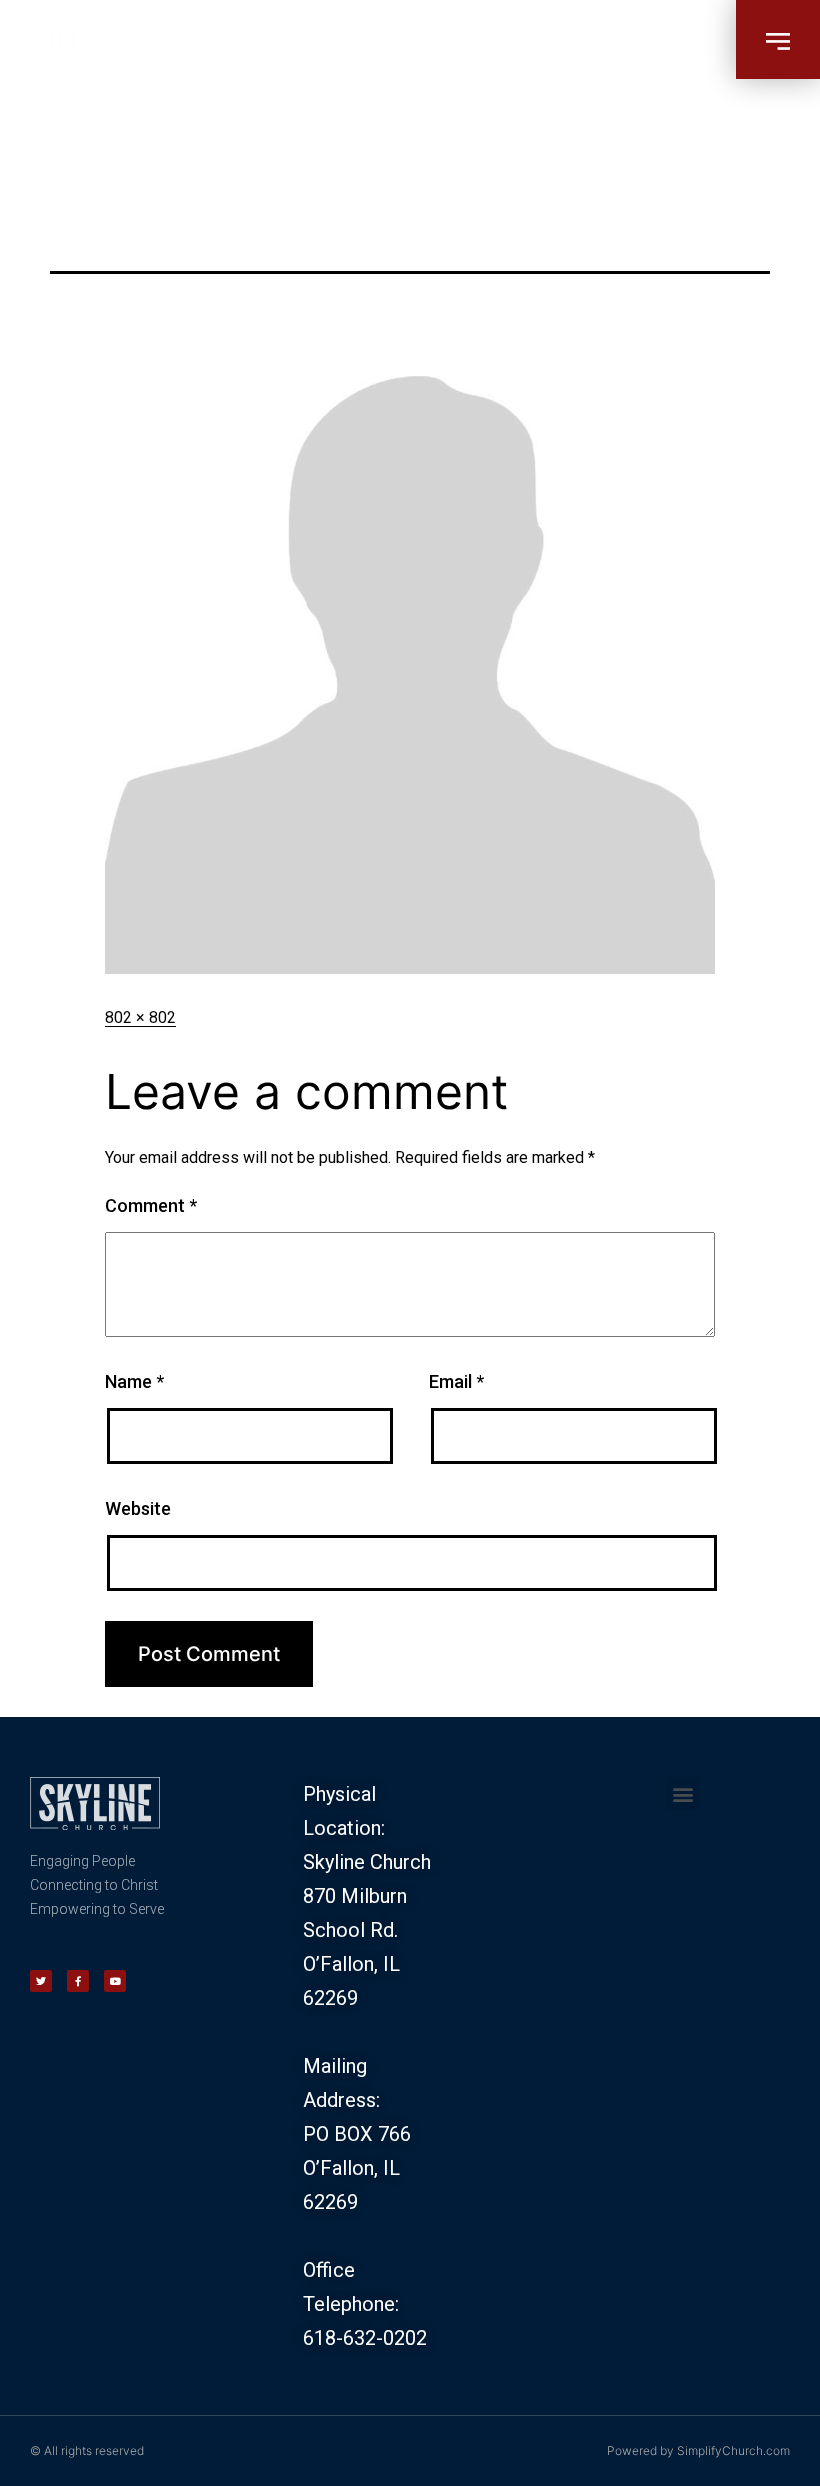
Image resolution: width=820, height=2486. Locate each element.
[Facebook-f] (78, 1981)
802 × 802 (140, 1017)
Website (138, 1508)
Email (456, 1381)
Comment (151, 1205)
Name (134, 1381)
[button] (778, 39)
